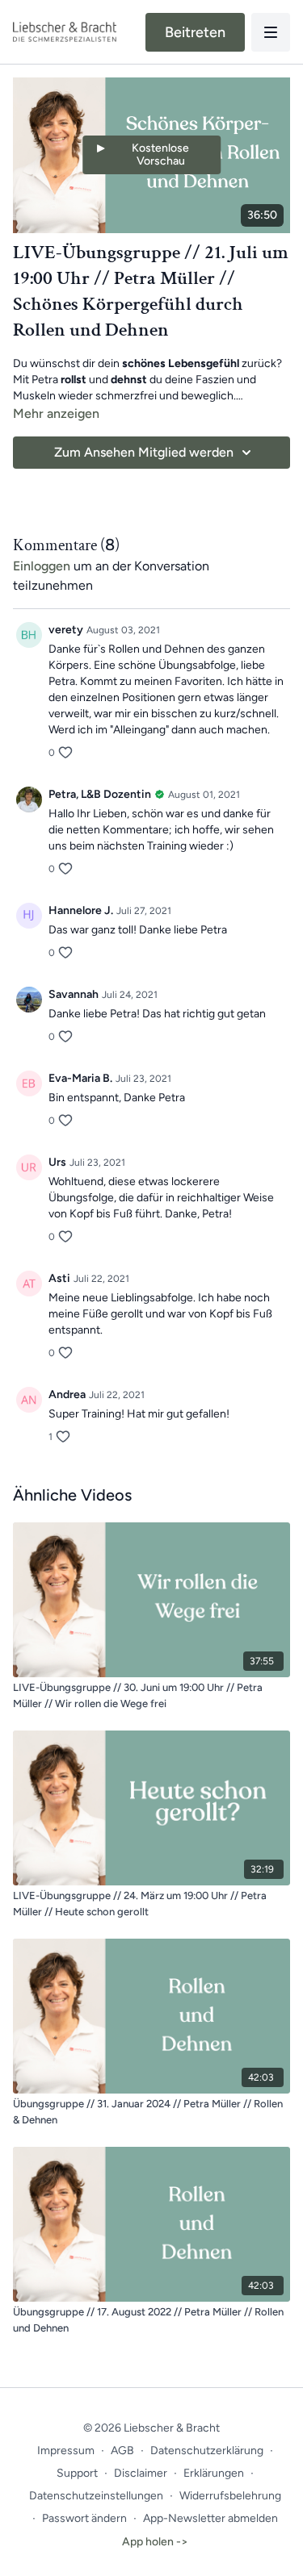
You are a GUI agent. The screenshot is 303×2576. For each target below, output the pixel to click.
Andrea (67, 1394)
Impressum (66, 2451)
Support (77, 2473)
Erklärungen (214, 2473)
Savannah (74, 994)
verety (66, 630)
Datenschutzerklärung (207, 2451)
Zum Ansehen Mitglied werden (144, 452)
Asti (59, 1278)
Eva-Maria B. (80, 1078)
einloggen (42, 566)
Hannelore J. (81, 910)
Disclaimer (141, 2473)
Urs (57, 1162)
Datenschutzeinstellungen (96, 2496)
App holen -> (155, 2542)
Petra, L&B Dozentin (100, 794)
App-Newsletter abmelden (210, 2518)
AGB (122, 2451)
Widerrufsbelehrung (230, 2496)
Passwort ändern (84, 2518)
